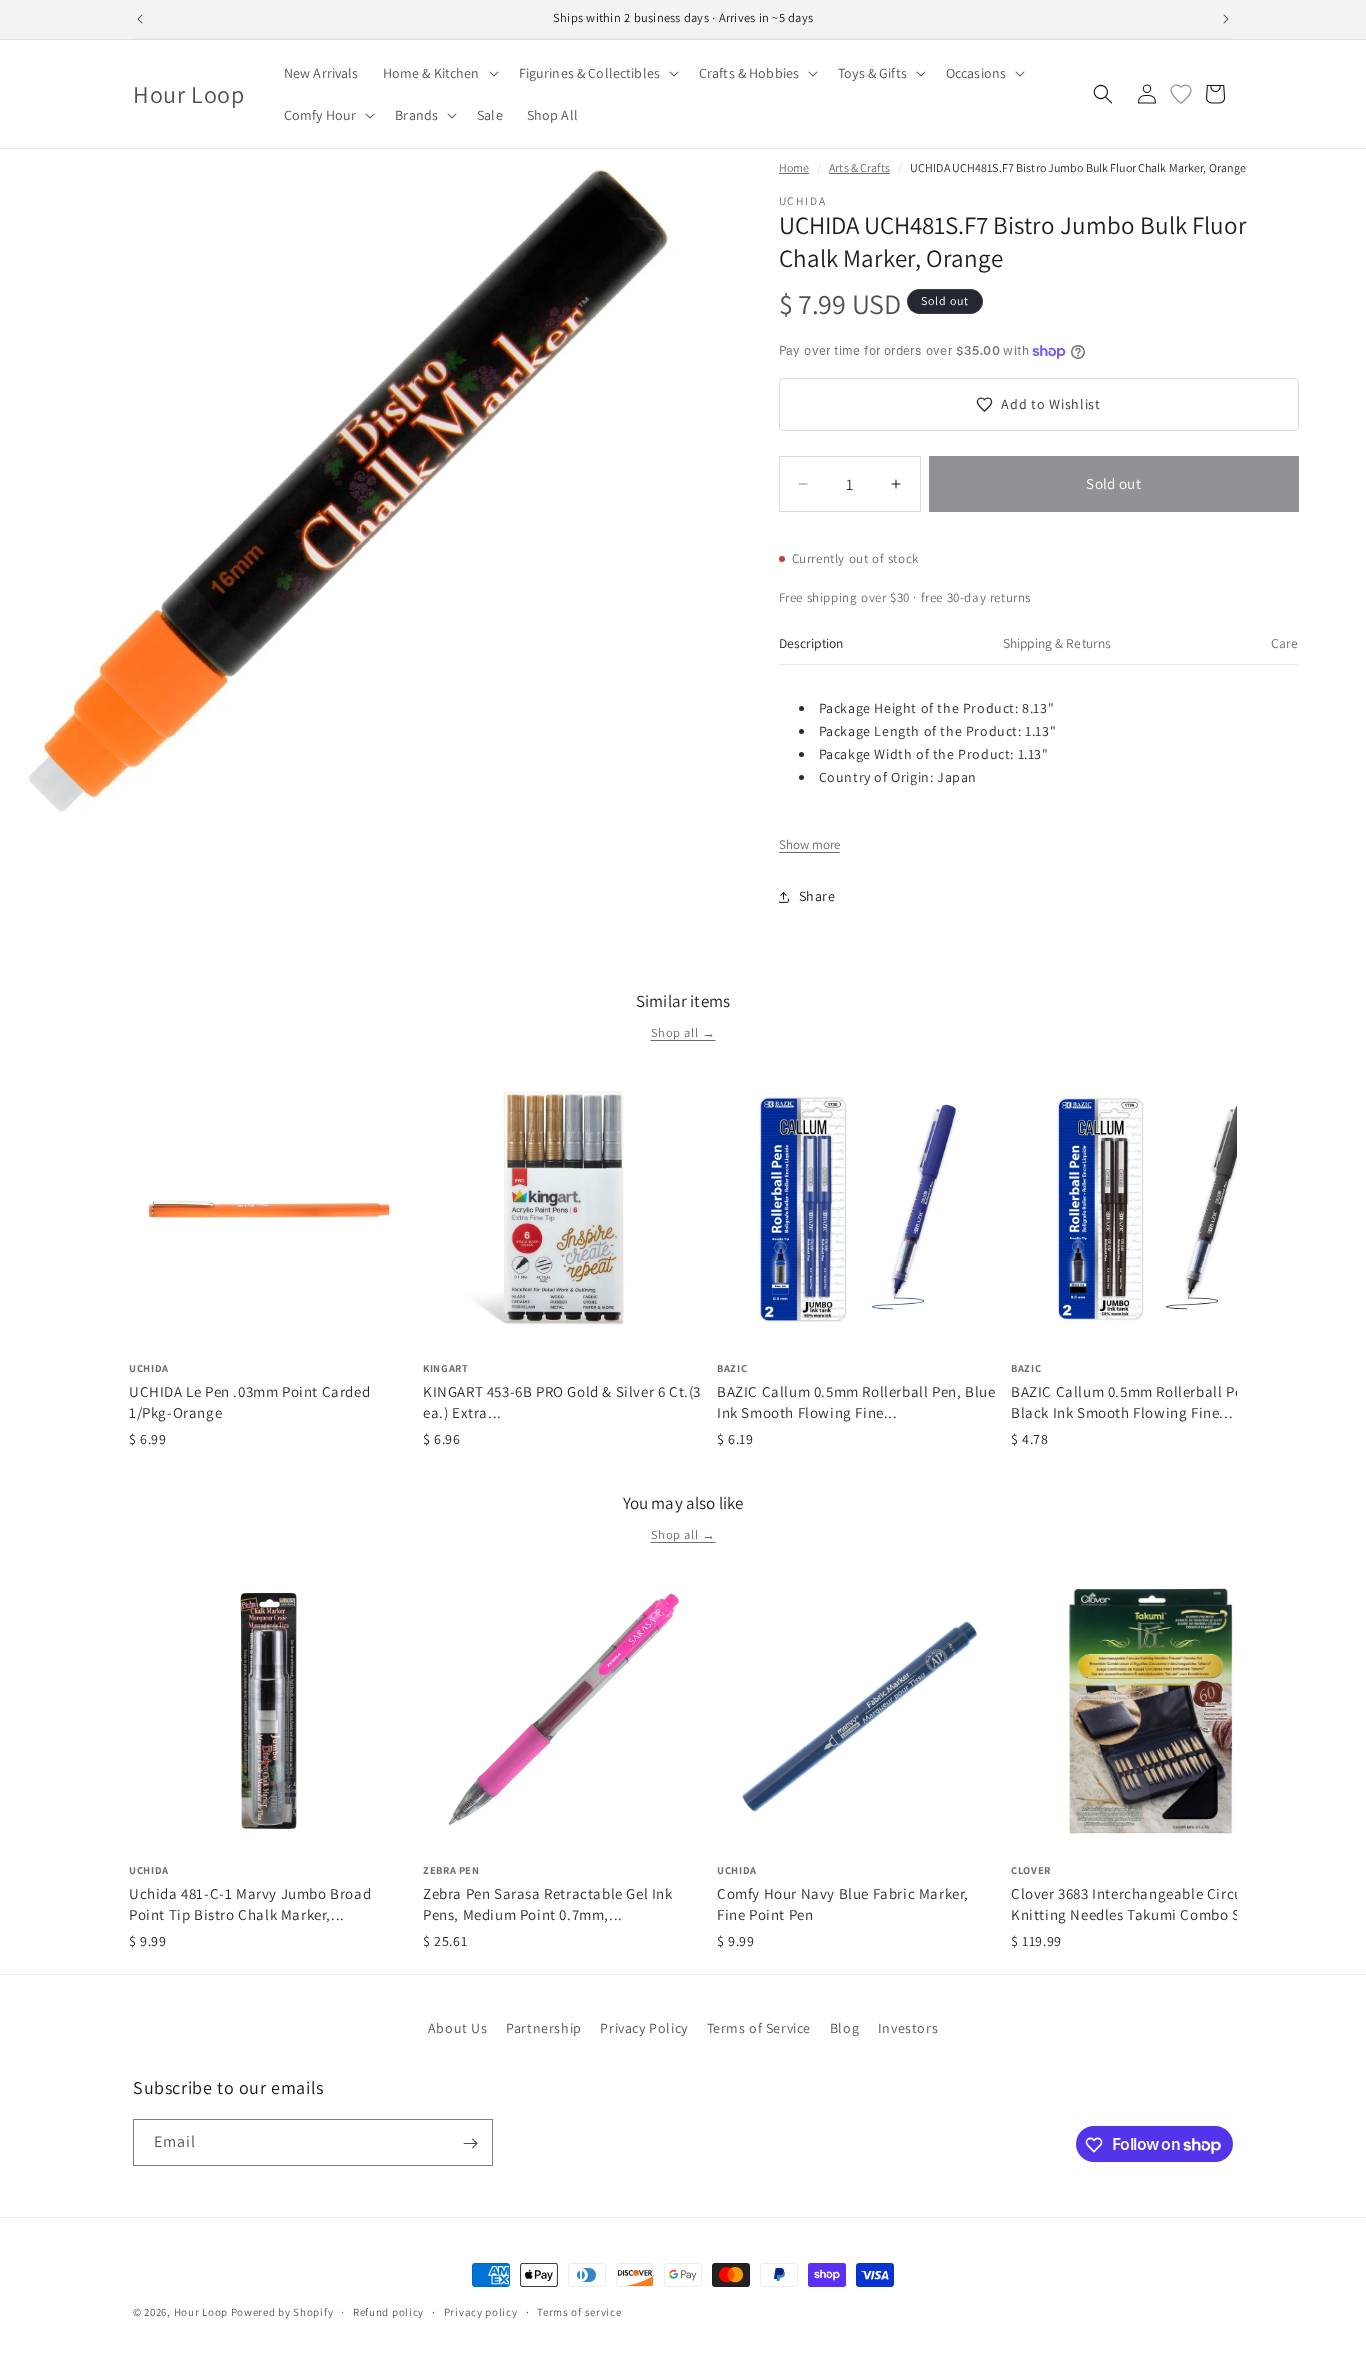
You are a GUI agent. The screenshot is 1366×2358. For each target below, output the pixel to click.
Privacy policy (481, 2311)
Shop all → (683, 1032)
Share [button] (817, 896)
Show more (809, 844)
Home (794, 167)
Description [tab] (811, 643)
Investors (908, 2028)
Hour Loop (201, 2312)
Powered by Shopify (282, 2312)
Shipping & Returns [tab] (1057, 643)
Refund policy (388, 2311)
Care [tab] (1285, 643)
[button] (439, 73)
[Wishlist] (1181, 94)
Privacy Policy (643, 2028)
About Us (458, 2028)
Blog (844, 2028)
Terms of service (579, 2311)
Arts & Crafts (859, 167)
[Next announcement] (1226, 19)
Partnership (544, 2028)
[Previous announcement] (140, 19)
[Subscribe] (470, 2143)
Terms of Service (759, 2028)
